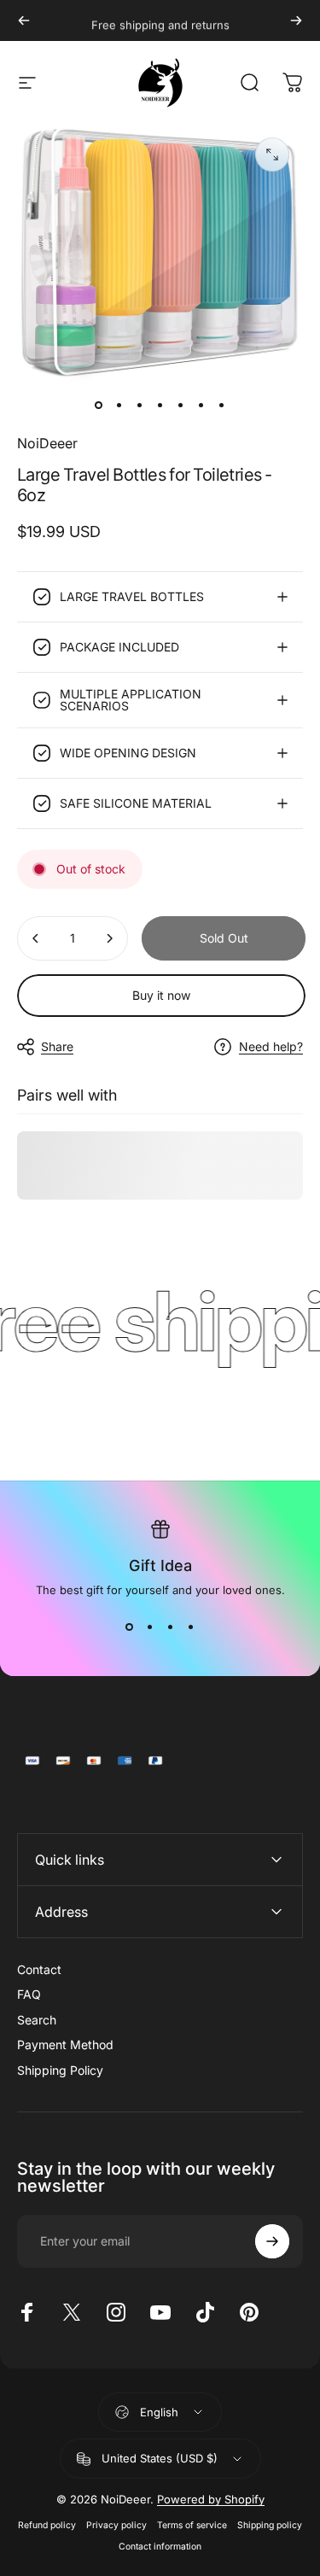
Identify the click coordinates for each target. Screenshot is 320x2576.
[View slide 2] (150, 1627)
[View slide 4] (191, 1627)
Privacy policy (116, 2525)
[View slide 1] (130, 1627)
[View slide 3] (171, 1627)
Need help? (271, 1046)
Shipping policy (270, 2525)
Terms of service (192, 2525)
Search (37, 2020)
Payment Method (65, 2044)
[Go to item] (99, 406)
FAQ (29, 1994)
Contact (39, 1969)
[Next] (296, 20)
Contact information (160, 2547)
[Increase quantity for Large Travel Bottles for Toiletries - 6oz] (109, 938)
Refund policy (47, 2525)
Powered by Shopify (211, 2499)
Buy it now (161, 995)
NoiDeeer (47, 443)
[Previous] (24, 20)
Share (57, 1046)
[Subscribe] (272, 2241)
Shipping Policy (60, 2070)
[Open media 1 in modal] (272, 155)
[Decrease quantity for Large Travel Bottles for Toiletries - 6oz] (36, 938)
